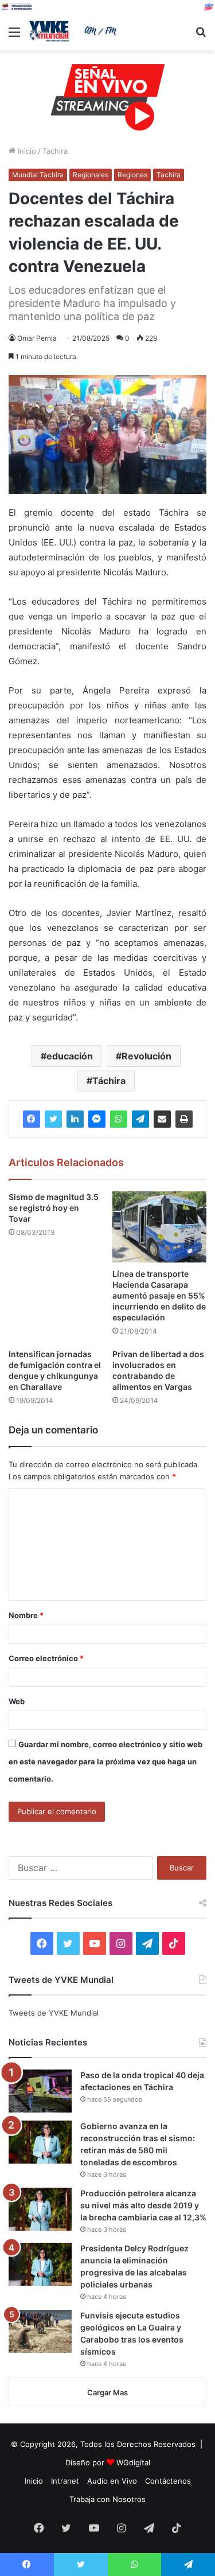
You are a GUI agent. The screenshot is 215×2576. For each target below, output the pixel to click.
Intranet (65, 2481)
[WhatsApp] (119, 1119)
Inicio (26, 151)
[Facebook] (32, 1119)
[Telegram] (140, 1119)
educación (70, 1056)
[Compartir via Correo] (162, 1119)
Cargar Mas (107, 2392)
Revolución (146, 1056)
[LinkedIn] (75, 1119)
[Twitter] (53, 1119)
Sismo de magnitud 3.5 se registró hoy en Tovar (54, 1208)
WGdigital (133, 2462)
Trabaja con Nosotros (107, 2499)
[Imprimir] (184, 1119)
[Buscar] (201, 36)
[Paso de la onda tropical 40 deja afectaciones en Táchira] (40, 2091)
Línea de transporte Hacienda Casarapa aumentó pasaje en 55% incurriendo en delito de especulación (159, 1295)
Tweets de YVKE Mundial (54, 2013)
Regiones (132, 175)
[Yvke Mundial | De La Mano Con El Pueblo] (75, 31)
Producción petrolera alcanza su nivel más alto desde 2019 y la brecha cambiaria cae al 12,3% (143, 2205)
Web (17, 1701)
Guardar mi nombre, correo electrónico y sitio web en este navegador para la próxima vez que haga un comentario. (105, 1761)
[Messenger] (97, 1119)
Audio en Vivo (112, 2481)
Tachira (55, 151)
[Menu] (14, 36)
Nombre (26, 1615)
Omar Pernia (37, 338)
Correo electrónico (46, 1658)
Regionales (91, 175)
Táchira (109, 1081)
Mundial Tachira (38, 175)
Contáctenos (168, 2481)
